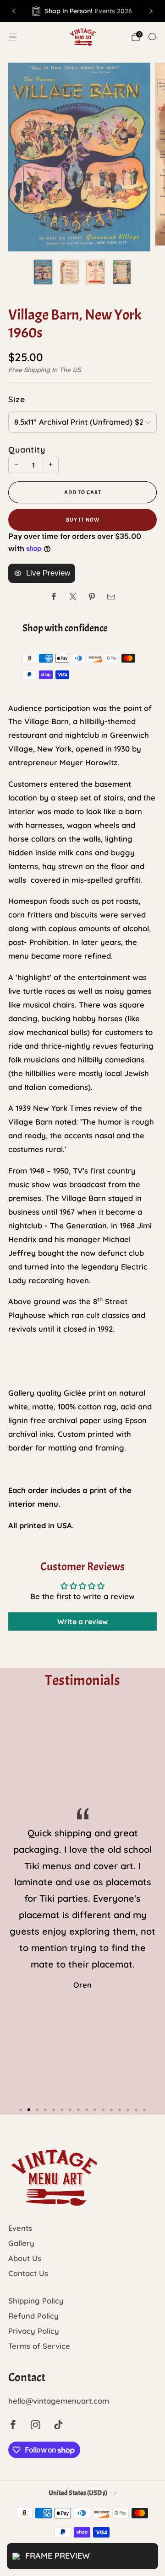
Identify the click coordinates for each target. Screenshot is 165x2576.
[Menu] (13, 37)
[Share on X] (73, 597)
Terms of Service (39, 2346)
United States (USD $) (78, 2493)
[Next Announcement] (151, 11)
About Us (25, 2258)
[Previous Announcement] (14, 11)
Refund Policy (33, 2316)
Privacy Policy (34, 2331)
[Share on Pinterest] (92, 597)
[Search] (152, 37)
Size (17, 399)
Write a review (82, 1621)
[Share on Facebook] (54, 597)
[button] (21, 2110)
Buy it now (83, 520)
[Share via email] (111, 597)
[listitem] (82, 11)
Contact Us (28, 2273)
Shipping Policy (36, 2301)
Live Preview (48, 573)
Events (20, 2228)
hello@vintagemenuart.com (59, 2401)
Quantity (27, 449)
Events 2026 (113, 11)
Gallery (21, 2243)
